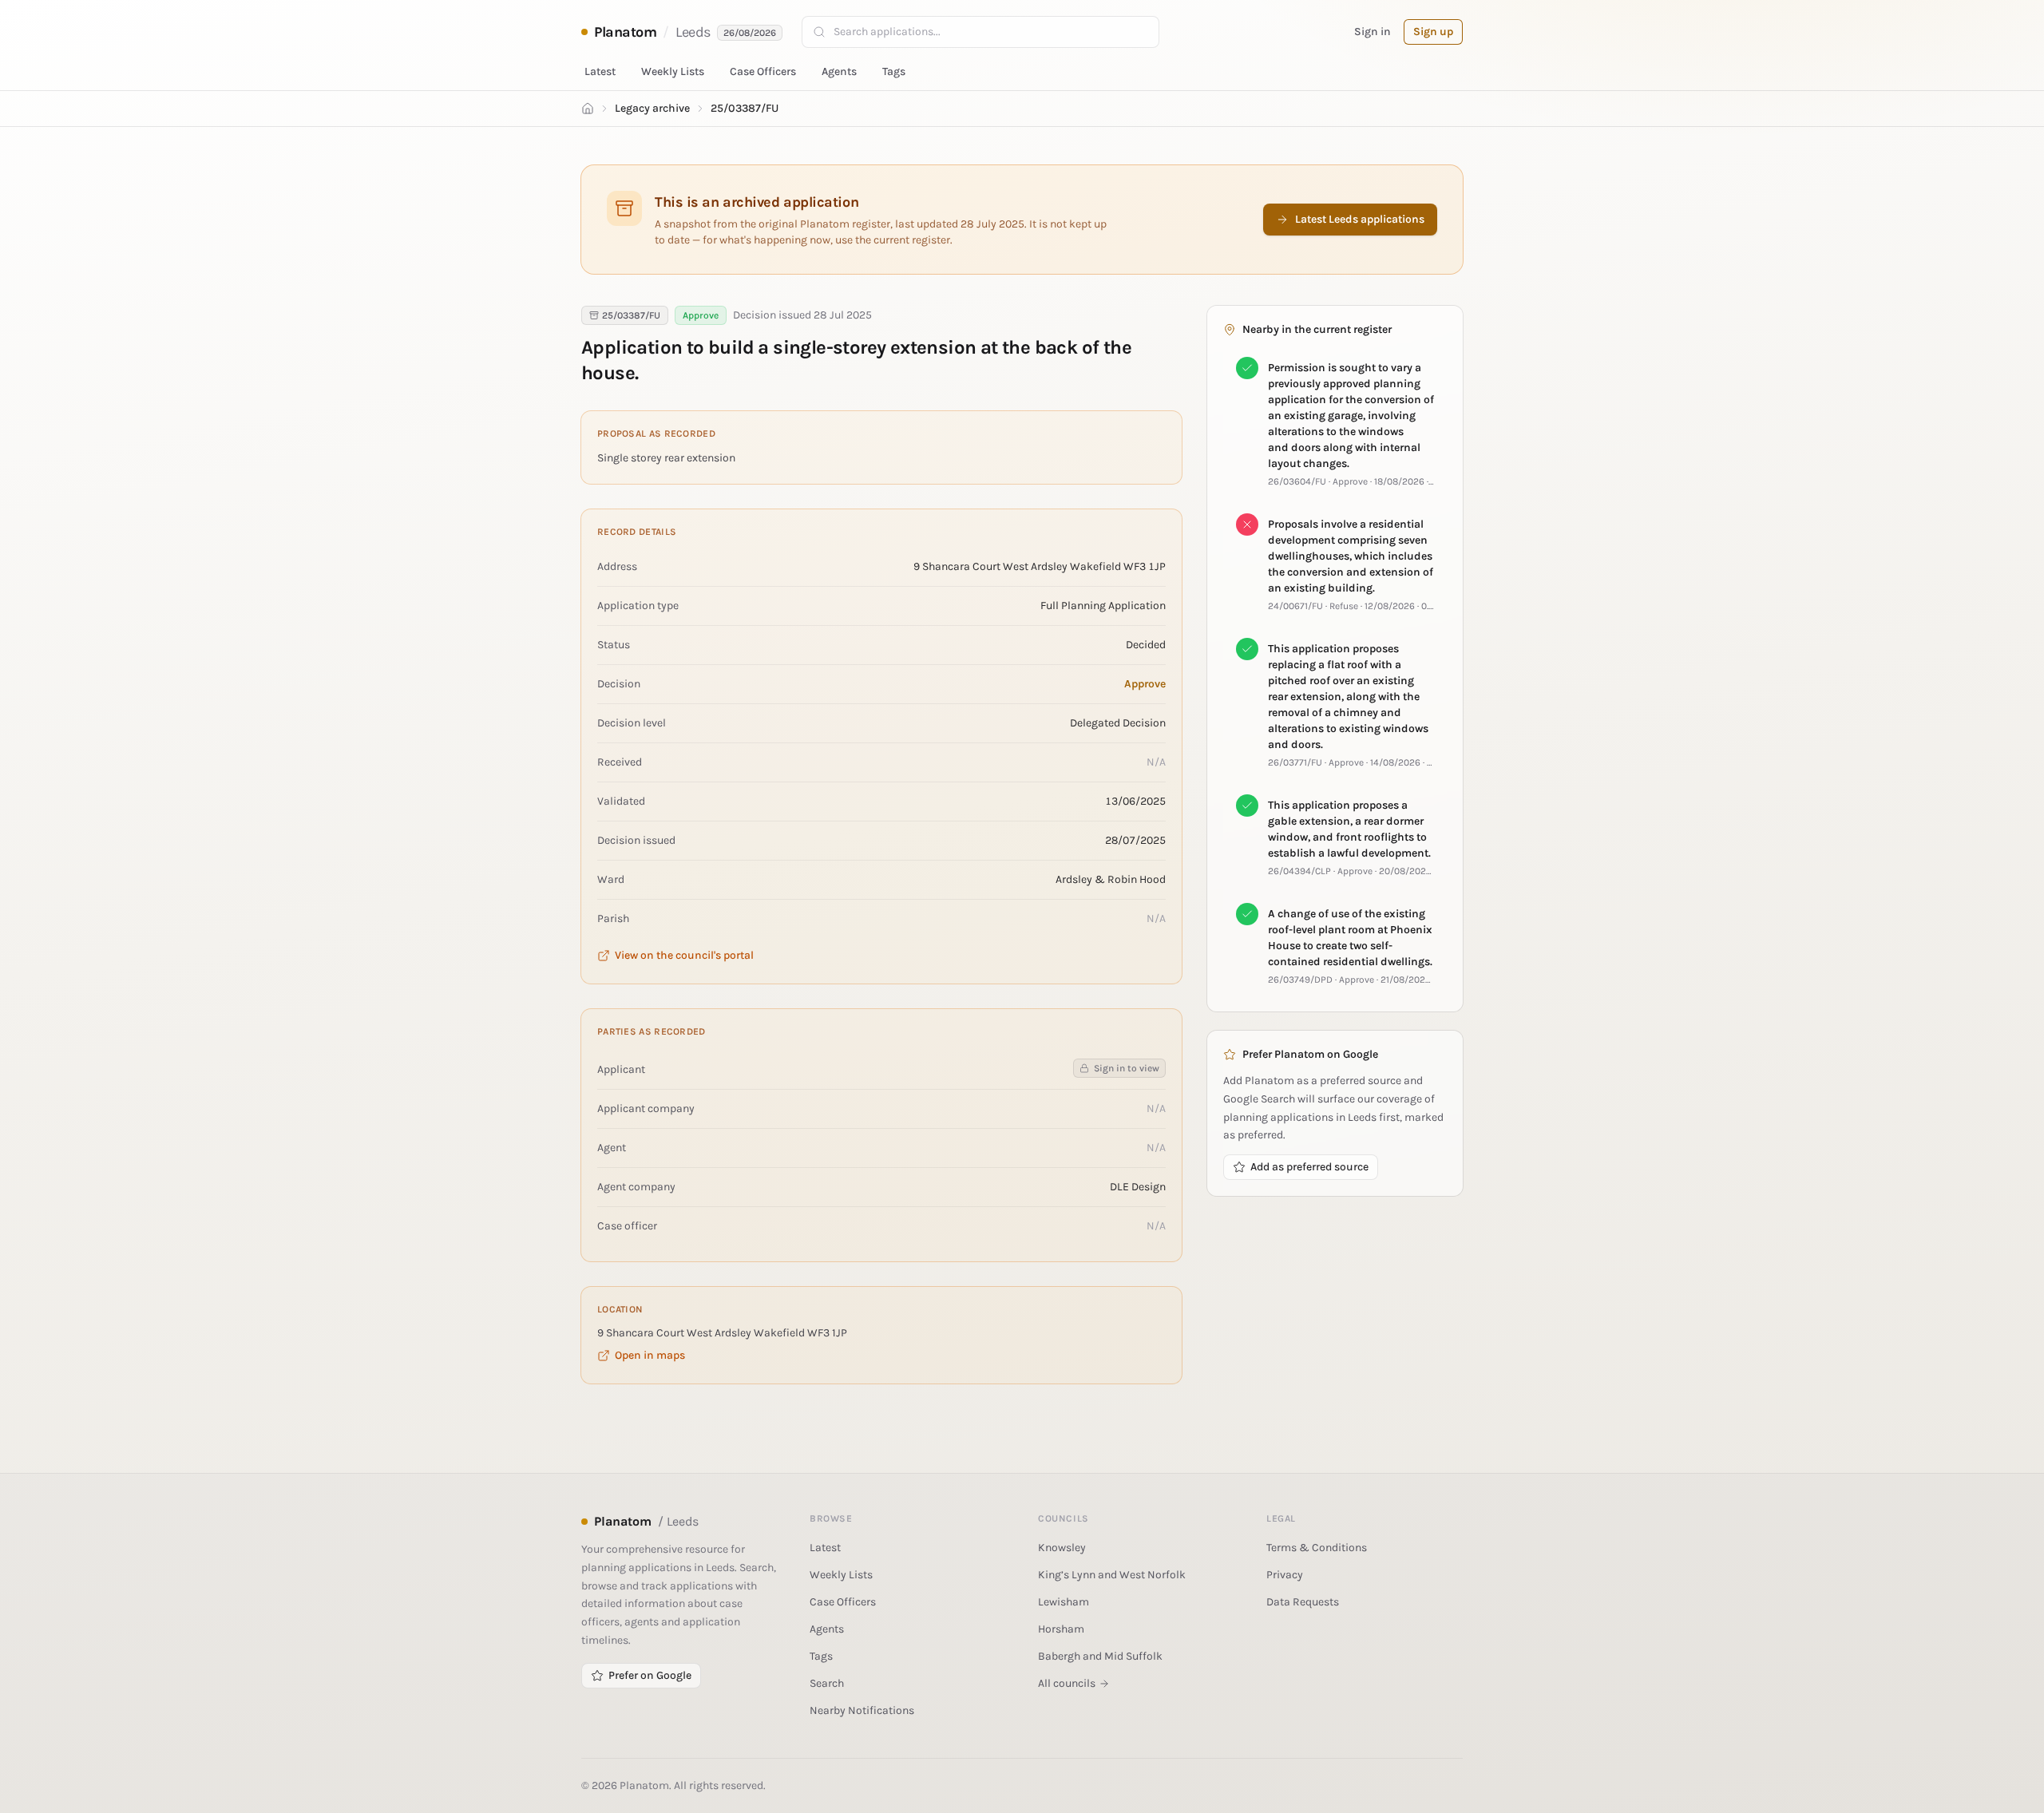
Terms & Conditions (1317, 1548)
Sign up (1433, 32)
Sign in (1373, 32)
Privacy (1285, 1575)
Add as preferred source (1309, 1167)
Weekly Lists (673, 71)
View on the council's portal (684, 955)
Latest (600, 71)
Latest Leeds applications (1360, 219)
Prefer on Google (650, 1675)
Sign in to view (1127, 1068)
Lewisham (1064, 1602)
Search (827, 1683)
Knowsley (1062, 1548)
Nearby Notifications (862, 1710)
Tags (894, 71)
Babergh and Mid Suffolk (1100, 1656)
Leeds (693, 32)
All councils (1067, 1683)
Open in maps (650, 1355)
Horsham (1061, 1629)
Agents (839, 71)
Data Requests (1303, 1602)
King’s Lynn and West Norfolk (1112, 1575)
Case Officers (763, 71)
